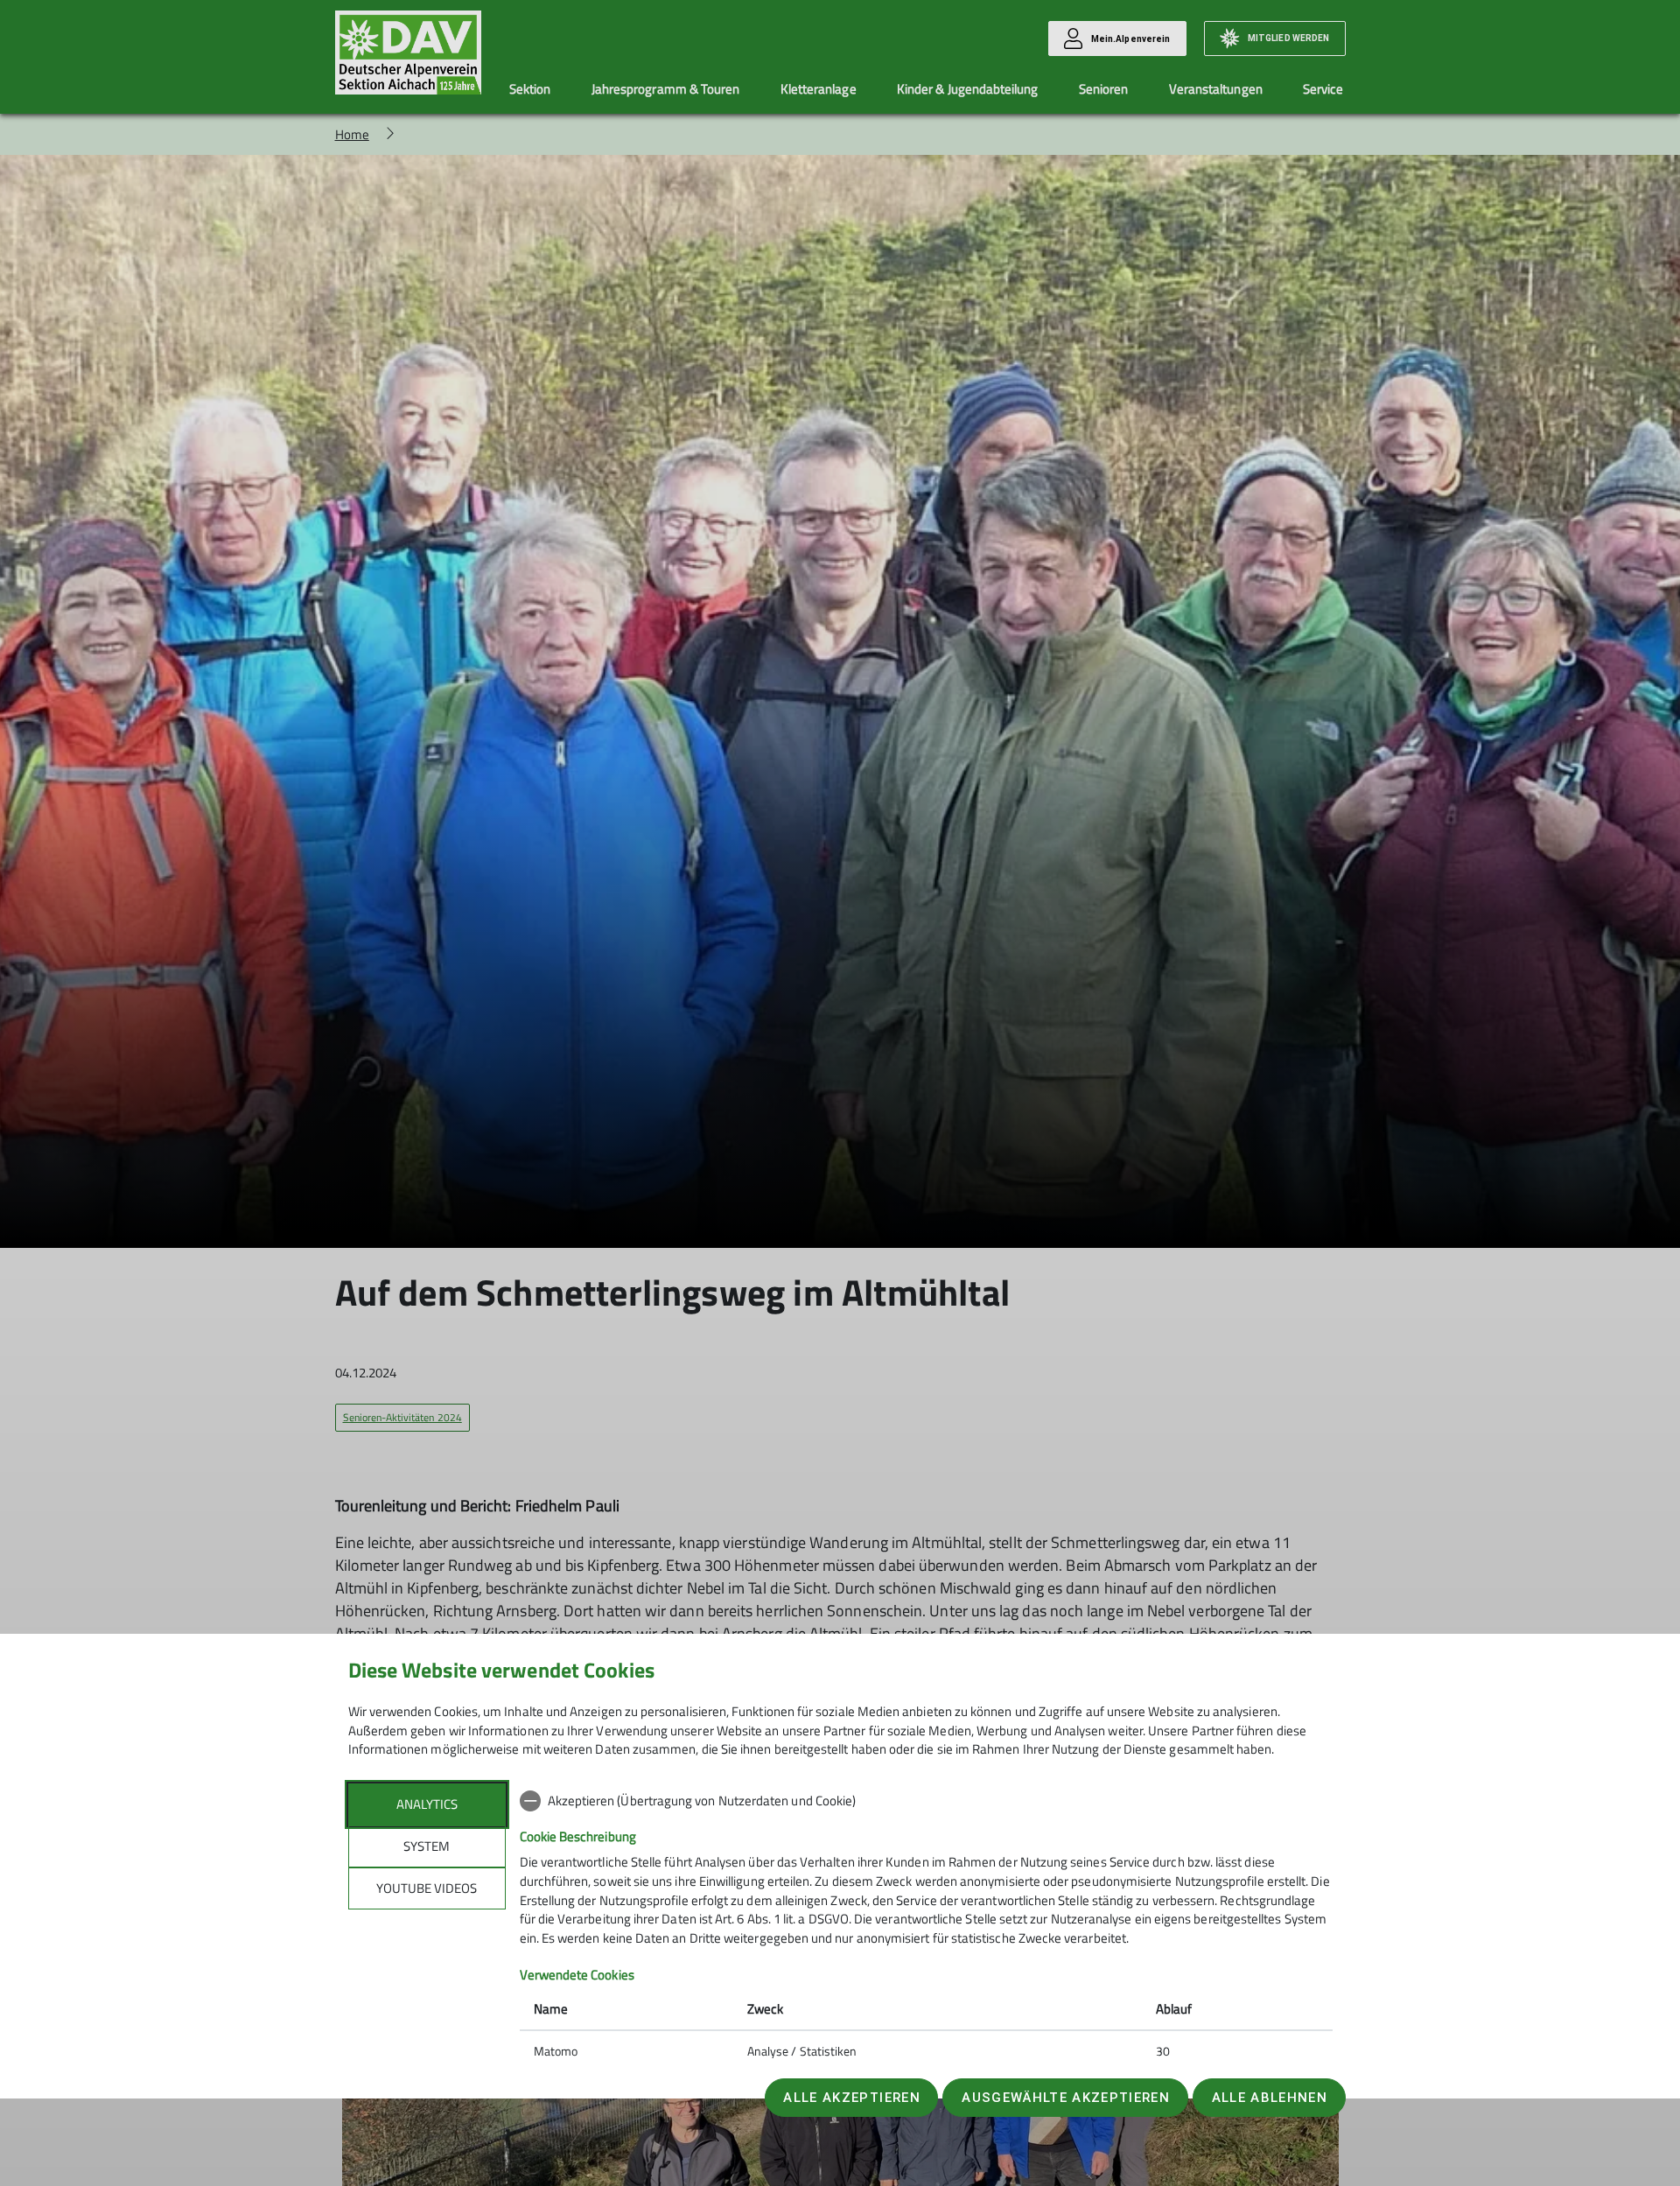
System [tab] (427, 1846)
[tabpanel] (926, 1928)
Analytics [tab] (427, 1804)
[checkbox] (926, 1801)
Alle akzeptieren (851, 2098)
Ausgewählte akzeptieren (1066, 2098)
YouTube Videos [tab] (427, 1888)
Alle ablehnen (1270, 2098)
